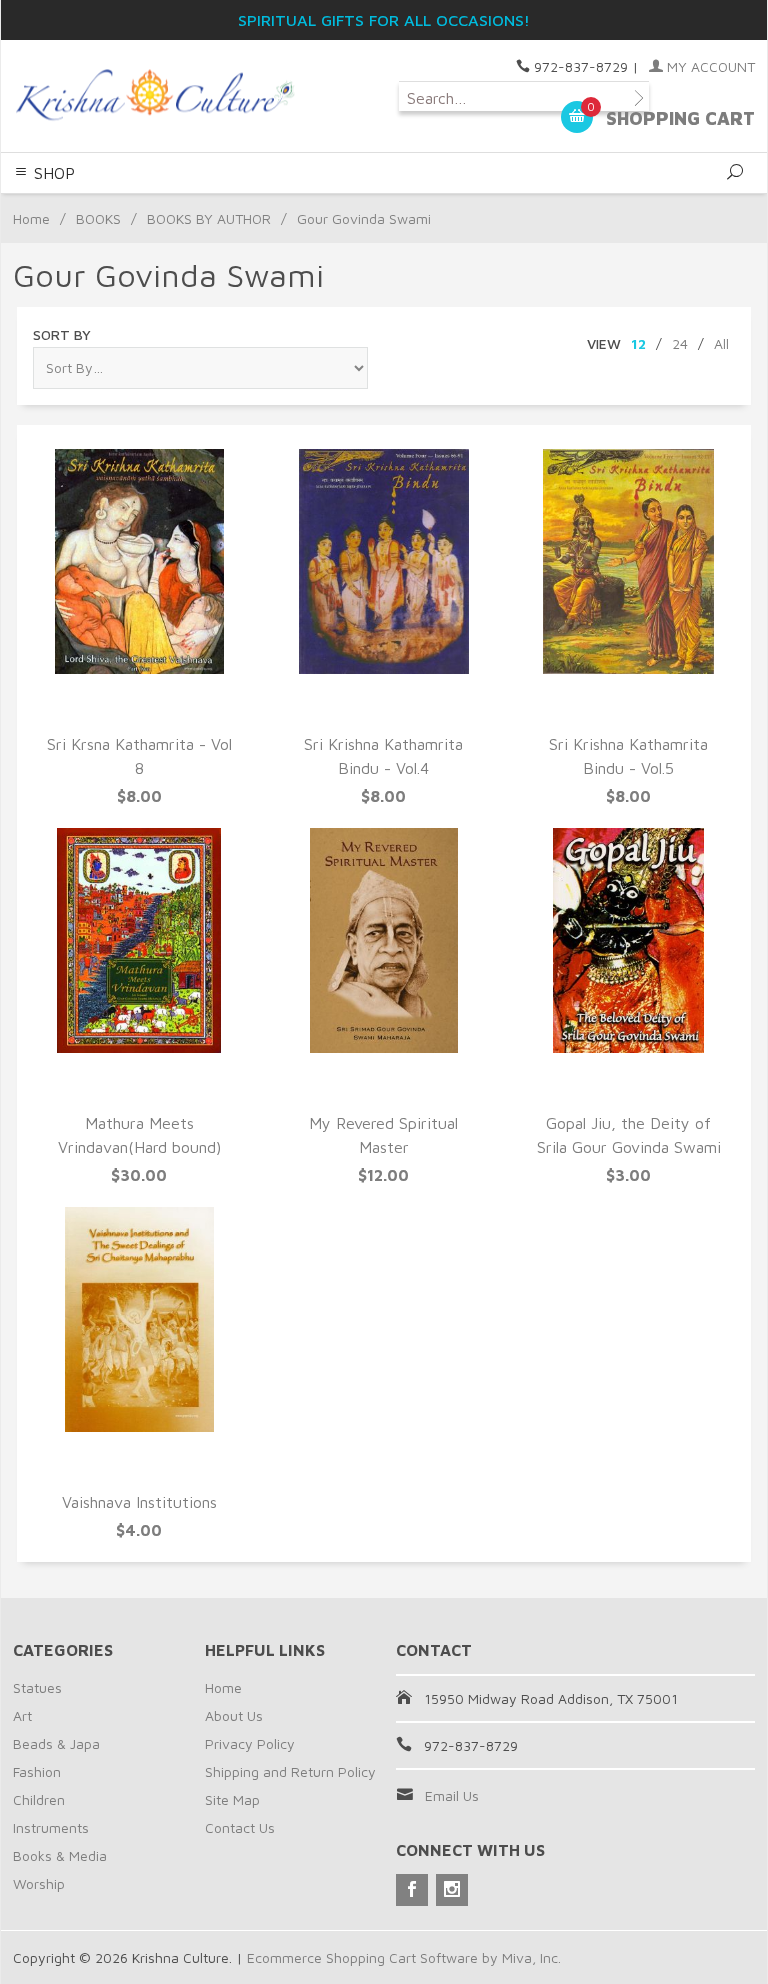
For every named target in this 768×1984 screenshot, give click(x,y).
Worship (39, 1883)
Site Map (232, 1799)
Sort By (62, 334)
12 (638, 343)
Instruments (51, 1827)
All (721, 343)
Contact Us (240, 1827)
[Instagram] (452, 1890)
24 (680, 343)
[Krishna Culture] (154, 95)
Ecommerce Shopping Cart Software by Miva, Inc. (404, 1957)
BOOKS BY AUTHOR (209, 218)
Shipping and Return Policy (290, 1771)
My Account (709, 66)
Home (31, 218)
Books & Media (60, 1855)
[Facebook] (412, 1890)
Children (39, 1799)
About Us (234, 1715)
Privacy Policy (250, 1743)
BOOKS (98, 218)
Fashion (37, 1771)
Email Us (452, 1795)
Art (22, 1715)
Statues (37, 1687)
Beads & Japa (56, 1743)
